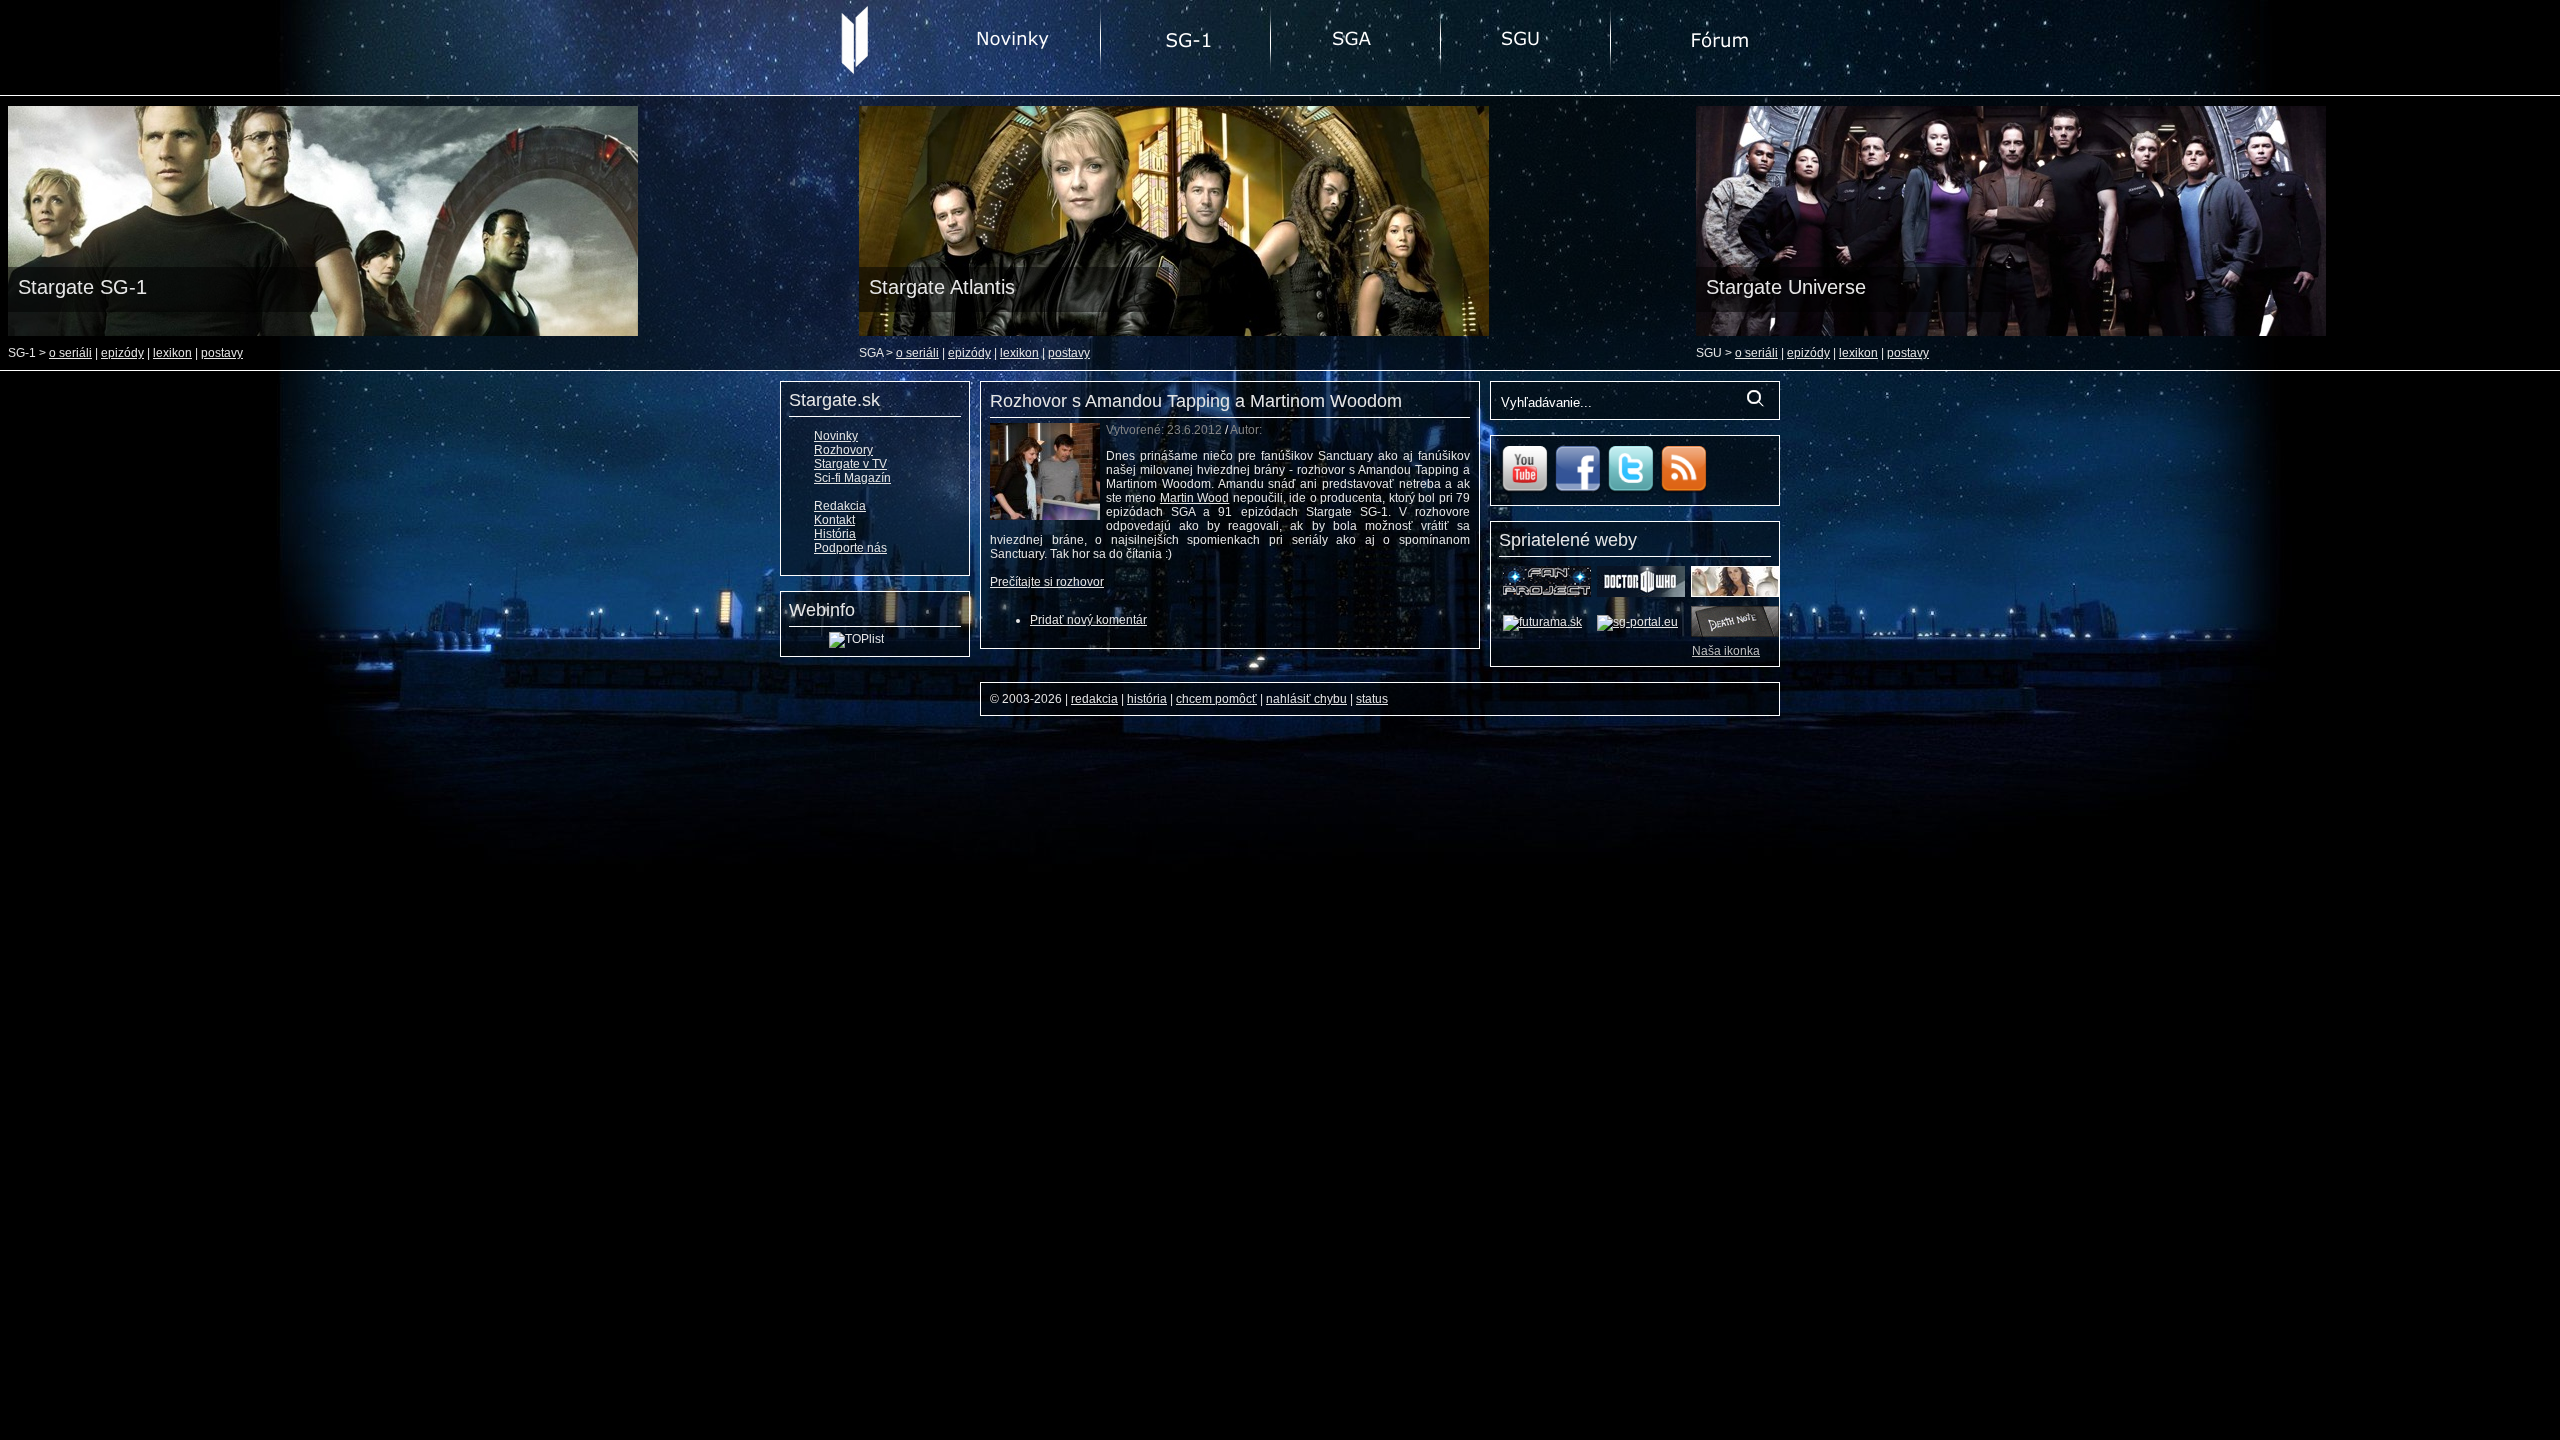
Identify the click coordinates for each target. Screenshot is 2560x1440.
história (1147, 699)
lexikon (172, 353)
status (1372, 699)
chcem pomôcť (1216, 699)
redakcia (1094, 699)
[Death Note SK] (1735, 633)
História (835, 534)
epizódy (122, 353)
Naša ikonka (1726, 651)
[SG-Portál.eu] (1637, 622)
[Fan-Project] (1547, 593)
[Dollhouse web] (1735, 593)
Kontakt (834, 520)
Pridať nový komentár (1088, 620)
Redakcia (840, 506)
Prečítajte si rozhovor (1047, 582)
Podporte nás (850, 548)
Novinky (836, 436)
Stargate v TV (850, 464)
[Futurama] (1542, 622)
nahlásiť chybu (1306, 699)
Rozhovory (843, 450)
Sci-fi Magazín (852, 478)
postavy (222, 353)
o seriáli (70, 353)
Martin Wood (1194, 498)
